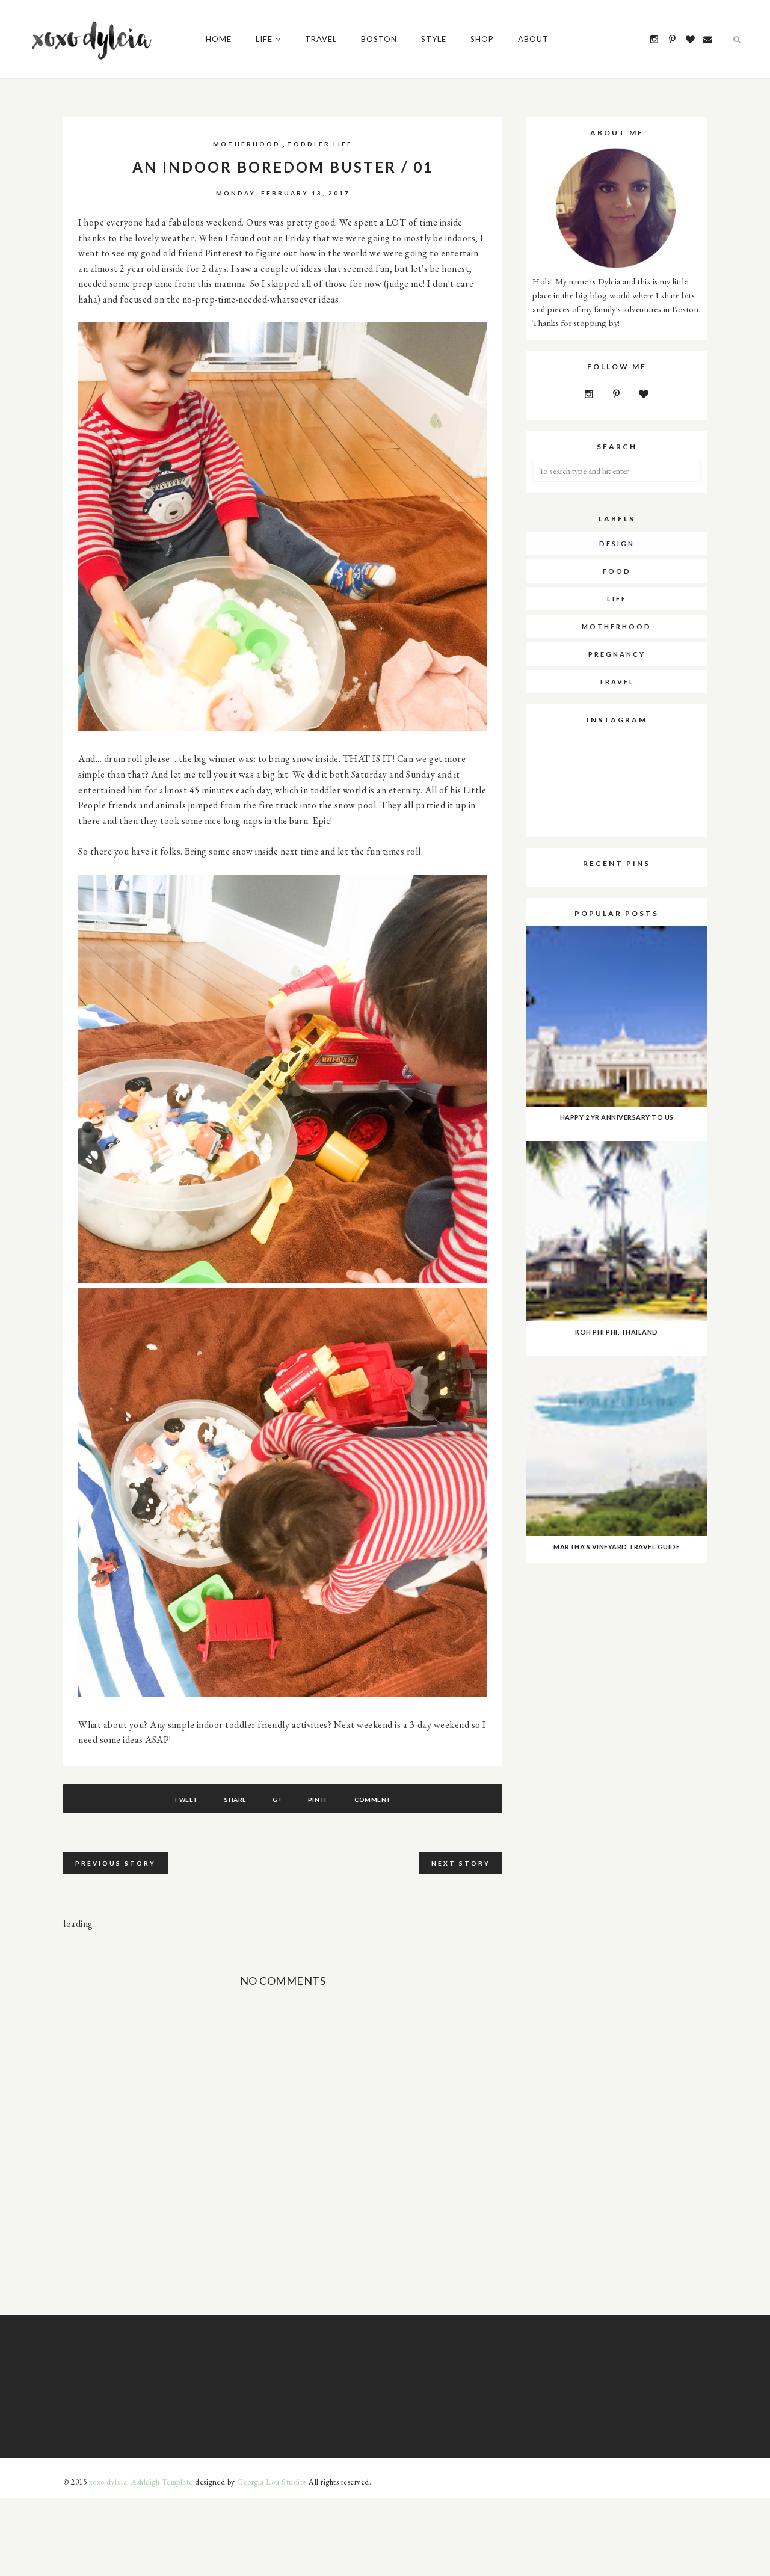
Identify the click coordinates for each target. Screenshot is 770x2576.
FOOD (617, 571)
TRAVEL (617, 682)
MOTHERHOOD (247, 144)
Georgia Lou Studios (272, 2482)
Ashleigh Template (162, 2482)
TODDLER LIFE (320, 144)
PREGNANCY (617, 654)
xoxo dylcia (108, 2482)
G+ (277, 1800)
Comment (373, 1800)
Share (236, 1800)
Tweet (186, 1800)
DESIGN (617, 543)
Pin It (318, 1800)
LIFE (617, 599)
